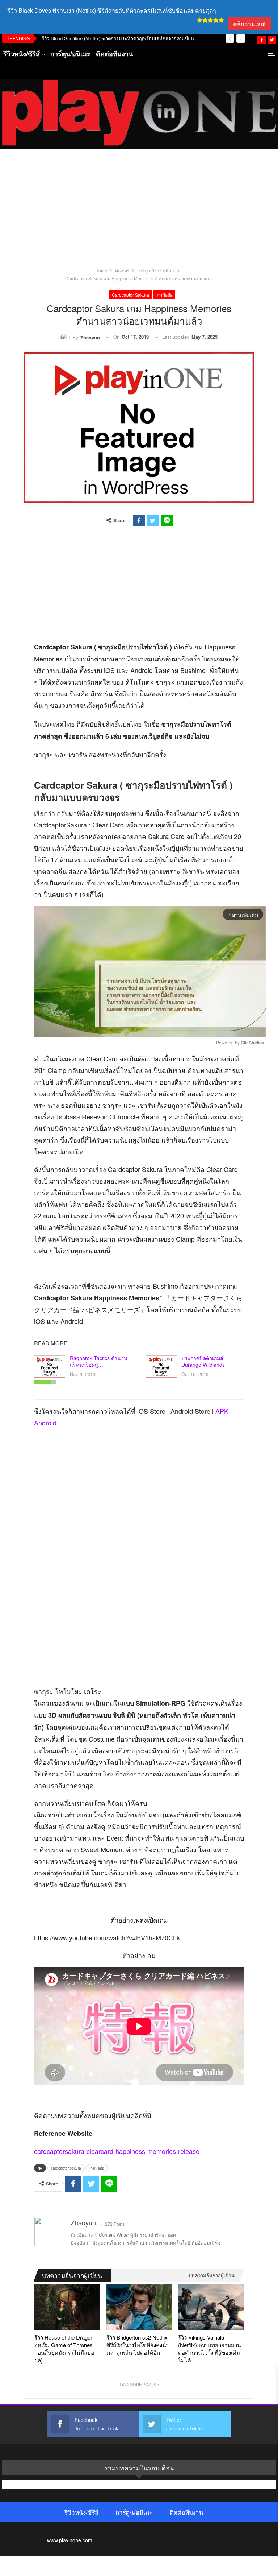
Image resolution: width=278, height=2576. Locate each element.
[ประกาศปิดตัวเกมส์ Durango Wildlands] (161, 1366)
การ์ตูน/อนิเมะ (70, 54)
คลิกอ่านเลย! (249, 24)
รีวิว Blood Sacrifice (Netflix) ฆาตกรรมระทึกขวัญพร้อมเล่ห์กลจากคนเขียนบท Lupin (127, 38)
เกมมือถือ (164, 295)
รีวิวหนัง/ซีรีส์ (22, 54)
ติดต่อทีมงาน (114, 54)
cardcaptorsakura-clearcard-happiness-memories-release (117, 2151)
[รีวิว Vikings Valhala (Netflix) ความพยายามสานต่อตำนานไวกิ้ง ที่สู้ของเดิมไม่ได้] (211, 2307)
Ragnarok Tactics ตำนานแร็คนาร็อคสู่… (99, 1361)
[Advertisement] (139, 212)
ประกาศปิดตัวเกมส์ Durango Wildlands (203, 1361)
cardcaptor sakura (130, 295)
